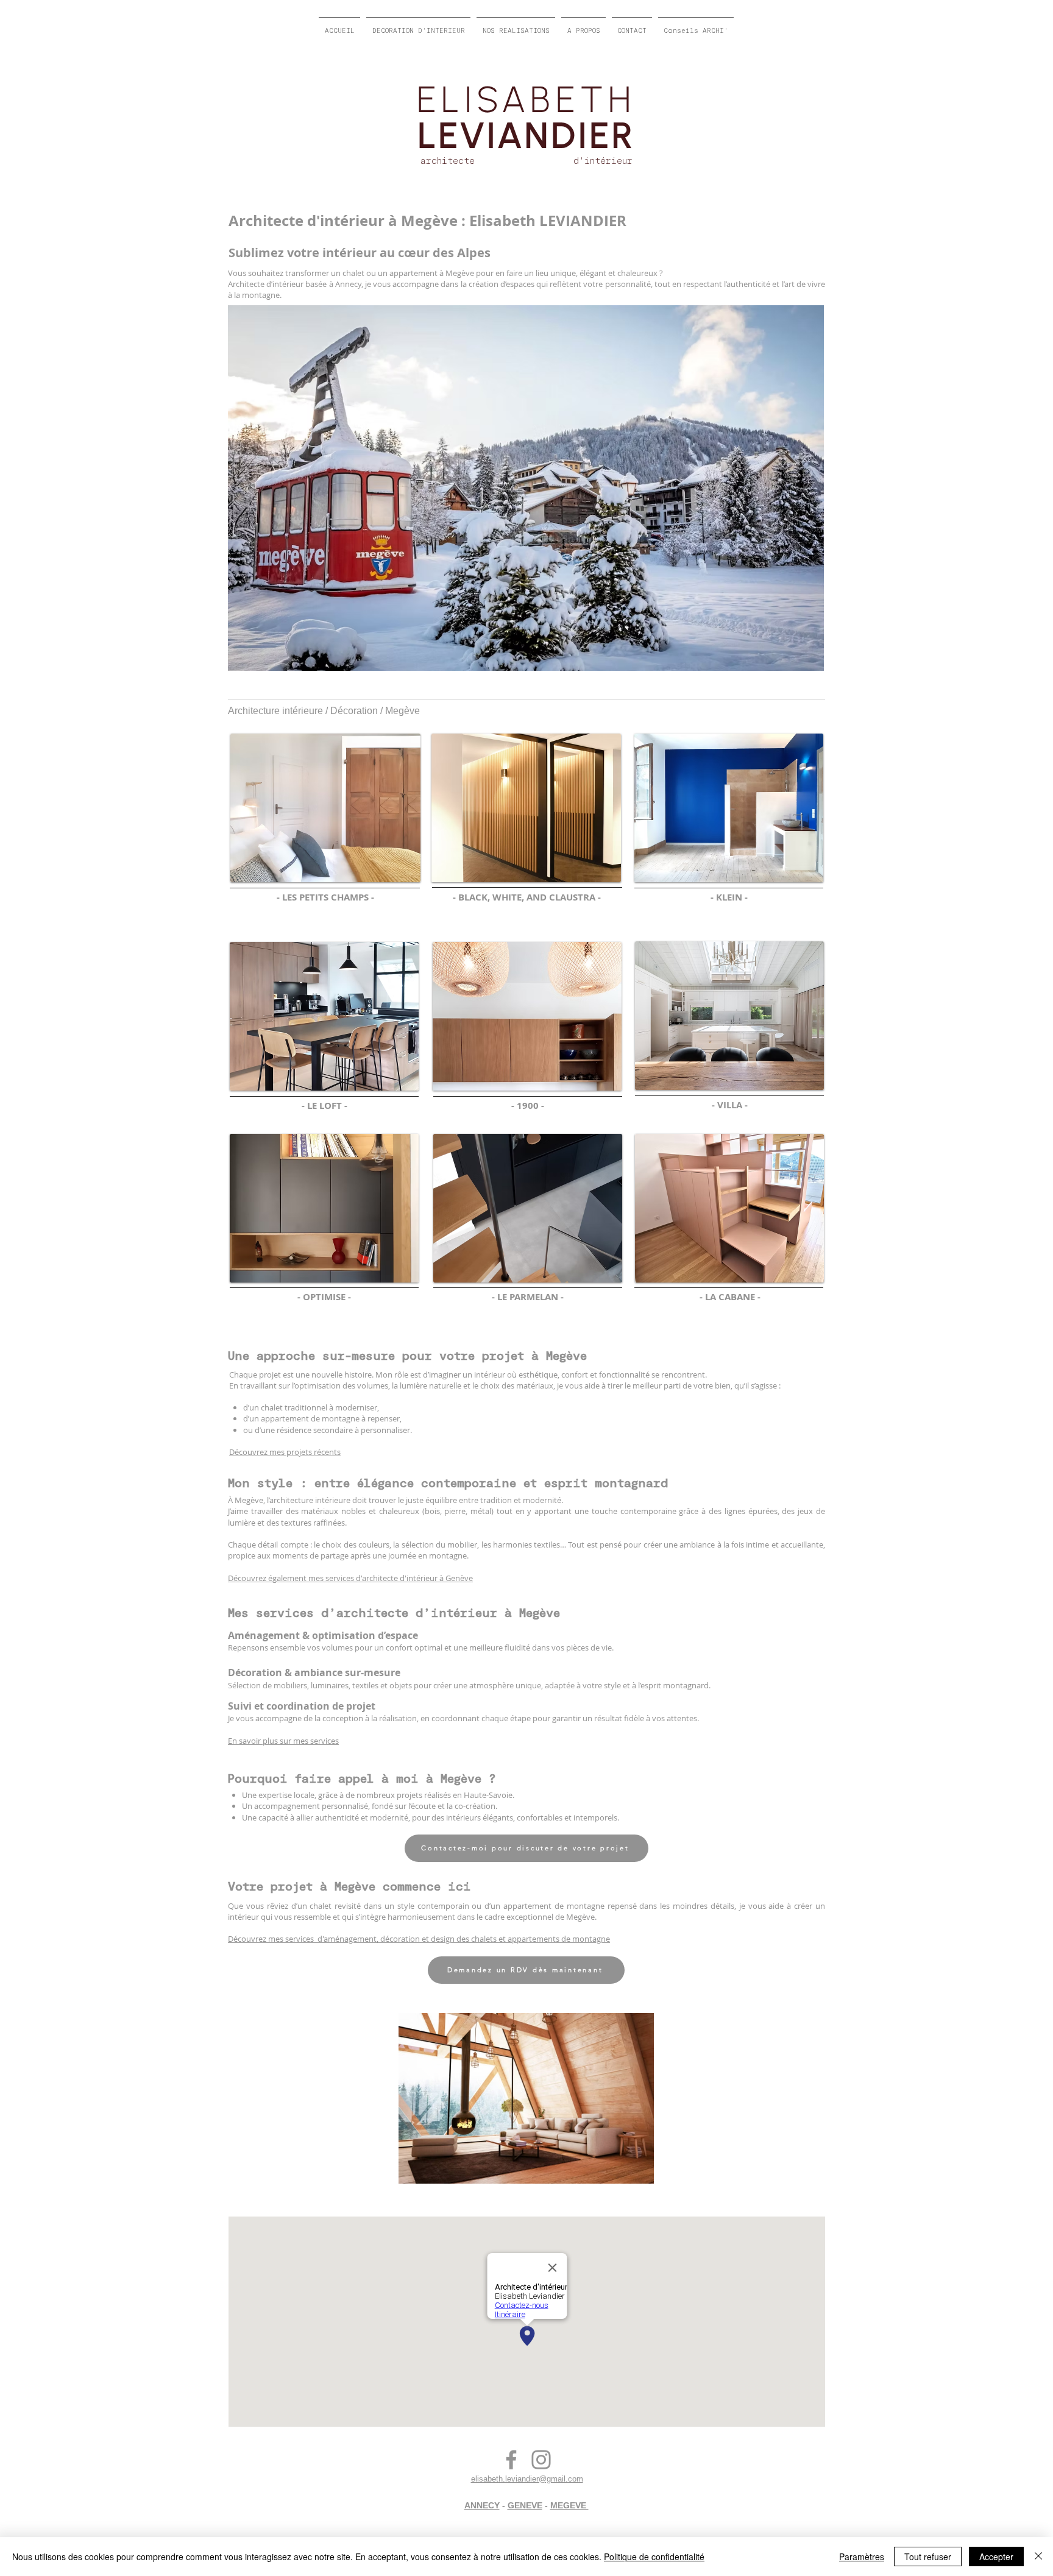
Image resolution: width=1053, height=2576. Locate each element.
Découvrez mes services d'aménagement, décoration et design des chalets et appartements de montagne (419, 1939)
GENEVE (525, 2505)
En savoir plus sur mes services (283, 1741)
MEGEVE (569, 2505)
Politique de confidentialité (654, 2557)
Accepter (996, 2557)
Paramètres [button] (862, 2557)
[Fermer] (1038, 2557)
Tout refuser (928, 2557)
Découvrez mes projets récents (285, 1452)
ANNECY (482, 2505)
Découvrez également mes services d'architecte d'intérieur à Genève (350, 1578)
